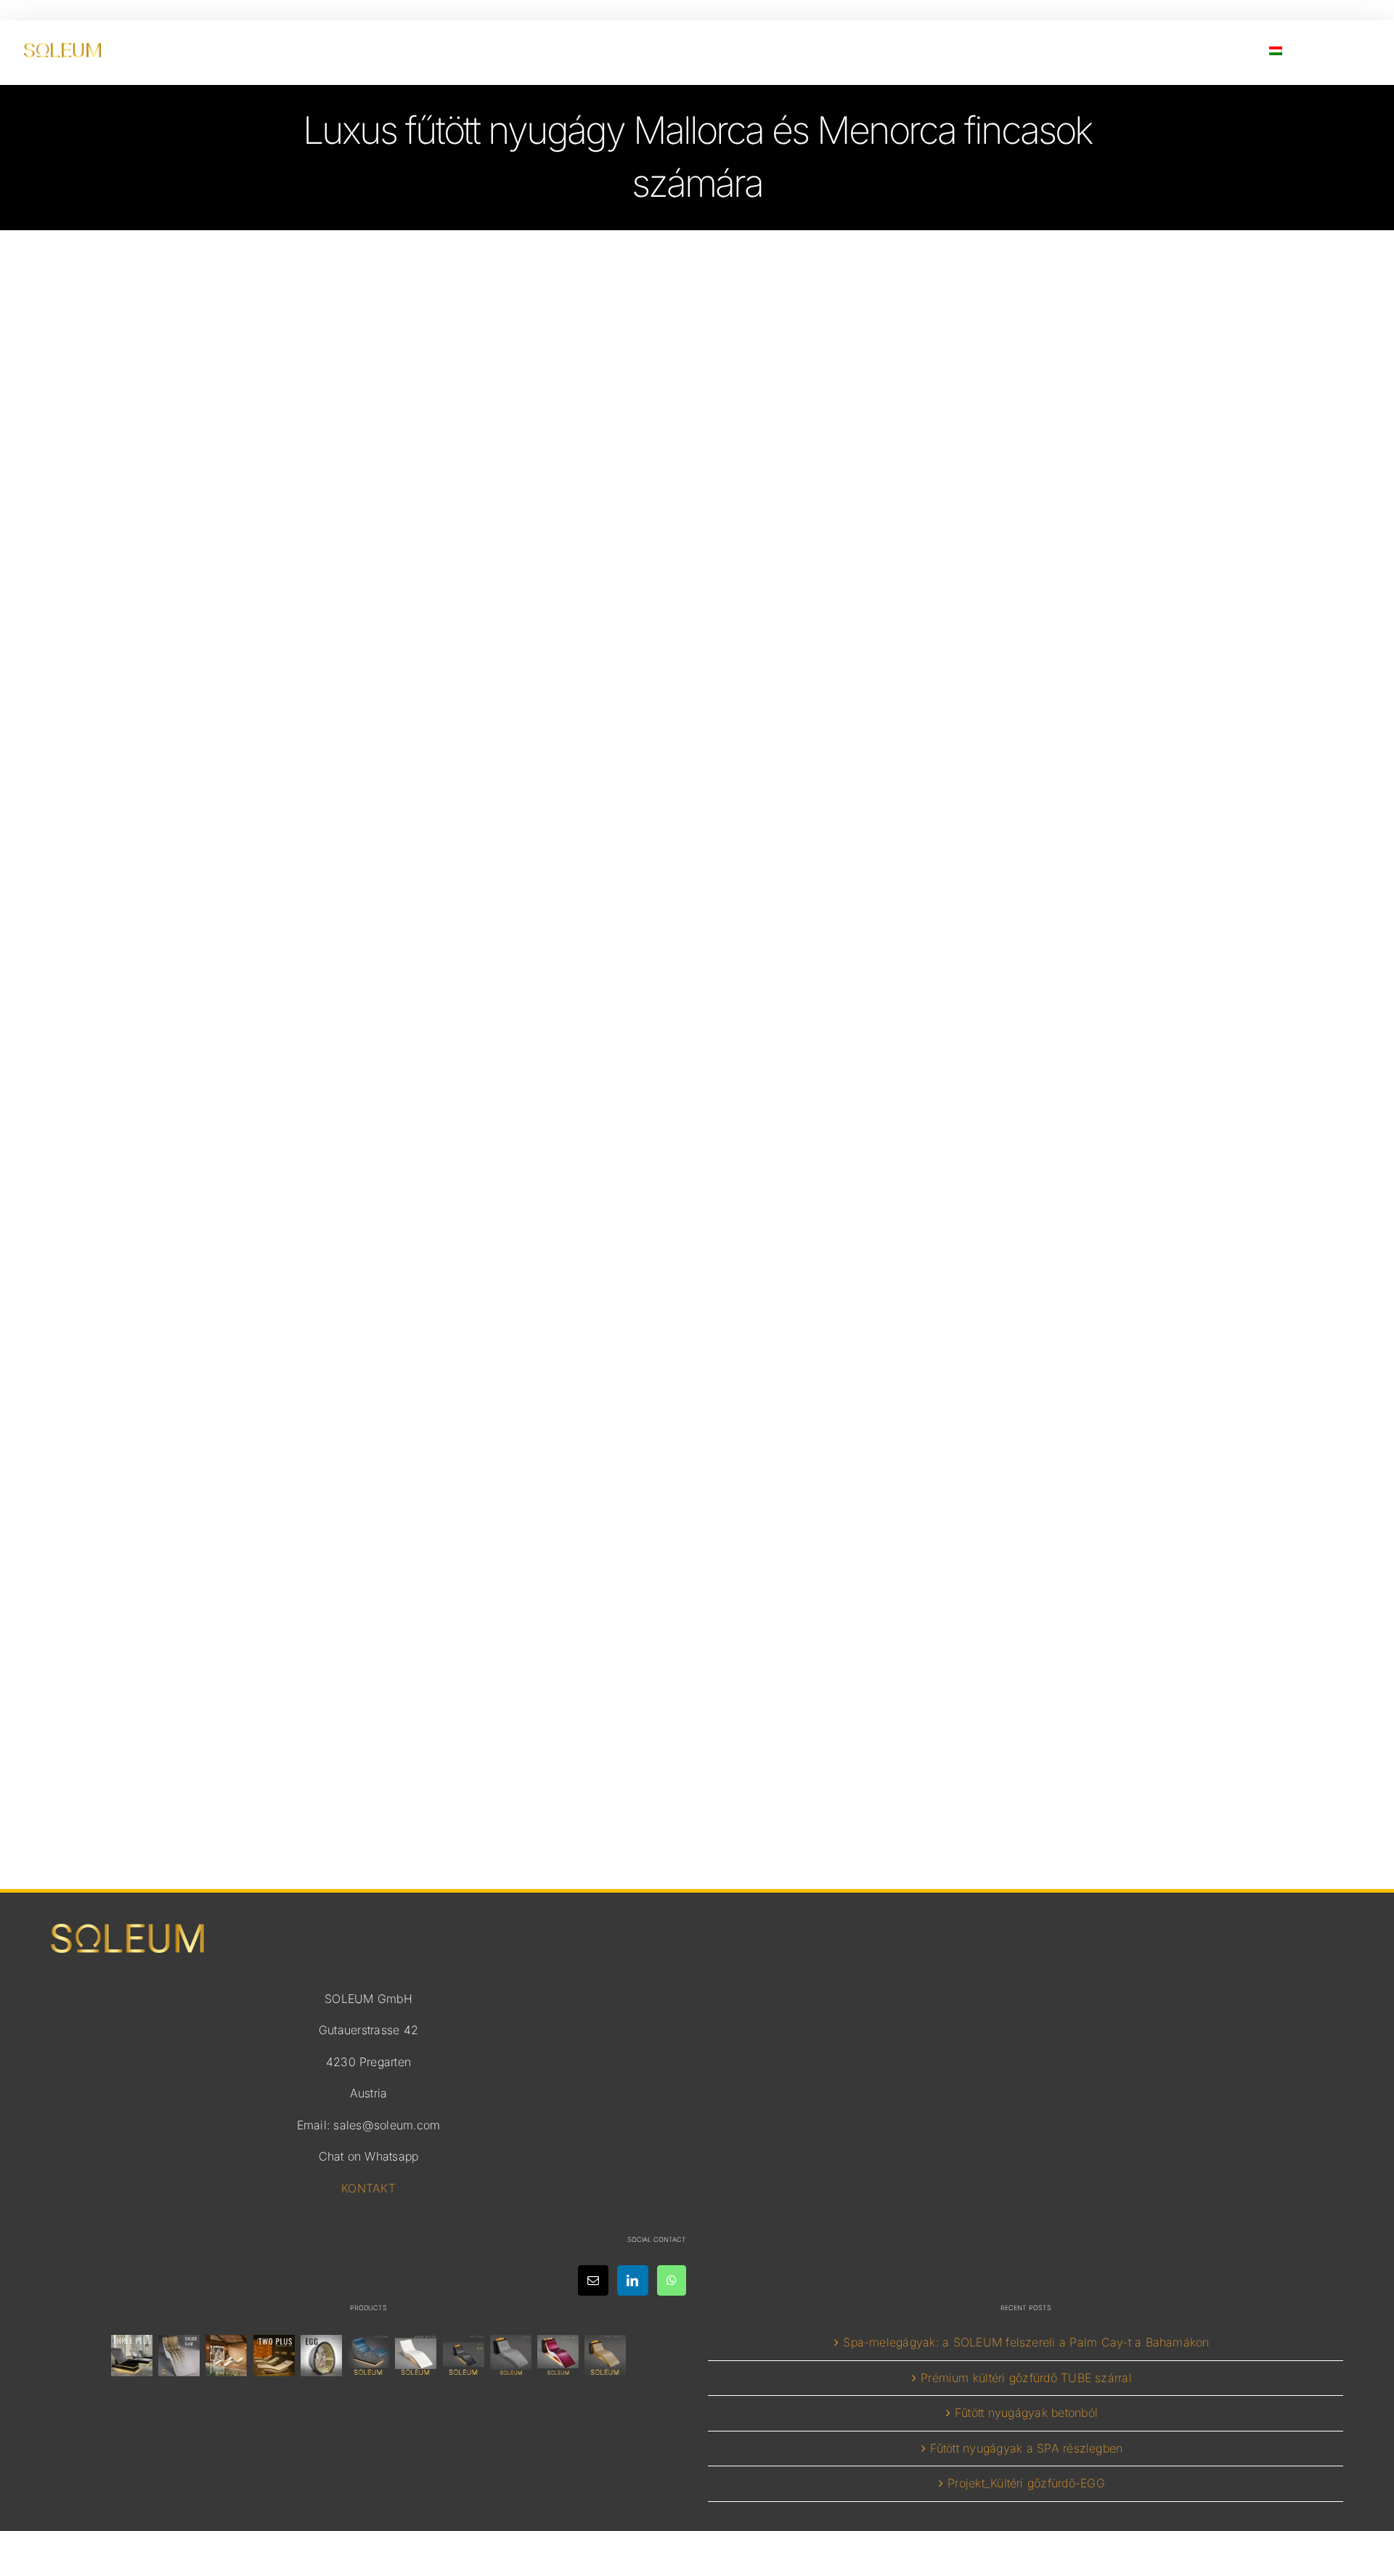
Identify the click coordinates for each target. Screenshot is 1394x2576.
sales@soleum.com (387, 2125)
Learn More (697, 998)
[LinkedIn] (632, 2280)
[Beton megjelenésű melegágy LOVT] (510, 2356)
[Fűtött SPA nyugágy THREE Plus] (131, 2356)
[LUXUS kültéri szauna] (321, 2356)
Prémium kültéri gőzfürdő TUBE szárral (1026, 2378)
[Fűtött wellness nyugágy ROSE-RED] (558, 2356)
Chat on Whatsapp (369, 2156)
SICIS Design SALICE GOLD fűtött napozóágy (697, 869)
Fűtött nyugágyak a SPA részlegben (1027, 2448)
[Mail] (593, 2280)
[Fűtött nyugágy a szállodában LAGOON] (369, 2356)
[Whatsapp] (672, 2280)
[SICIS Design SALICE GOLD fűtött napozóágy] (179, 2356)
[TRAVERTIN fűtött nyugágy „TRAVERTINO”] (227, 2356)
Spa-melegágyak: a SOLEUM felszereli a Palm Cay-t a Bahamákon (1026, 2342)
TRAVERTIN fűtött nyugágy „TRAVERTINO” (697, 1606)
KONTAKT (368, 2188)
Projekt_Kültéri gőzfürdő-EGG (1026, 2483)
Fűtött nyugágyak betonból (1026, 2413)
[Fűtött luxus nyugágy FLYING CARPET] (606, 2356)
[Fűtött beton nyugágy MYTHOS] (463, 2356)
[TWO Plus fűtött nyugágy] (274, 2356)
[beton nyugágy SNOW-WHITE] (416, 2356)
